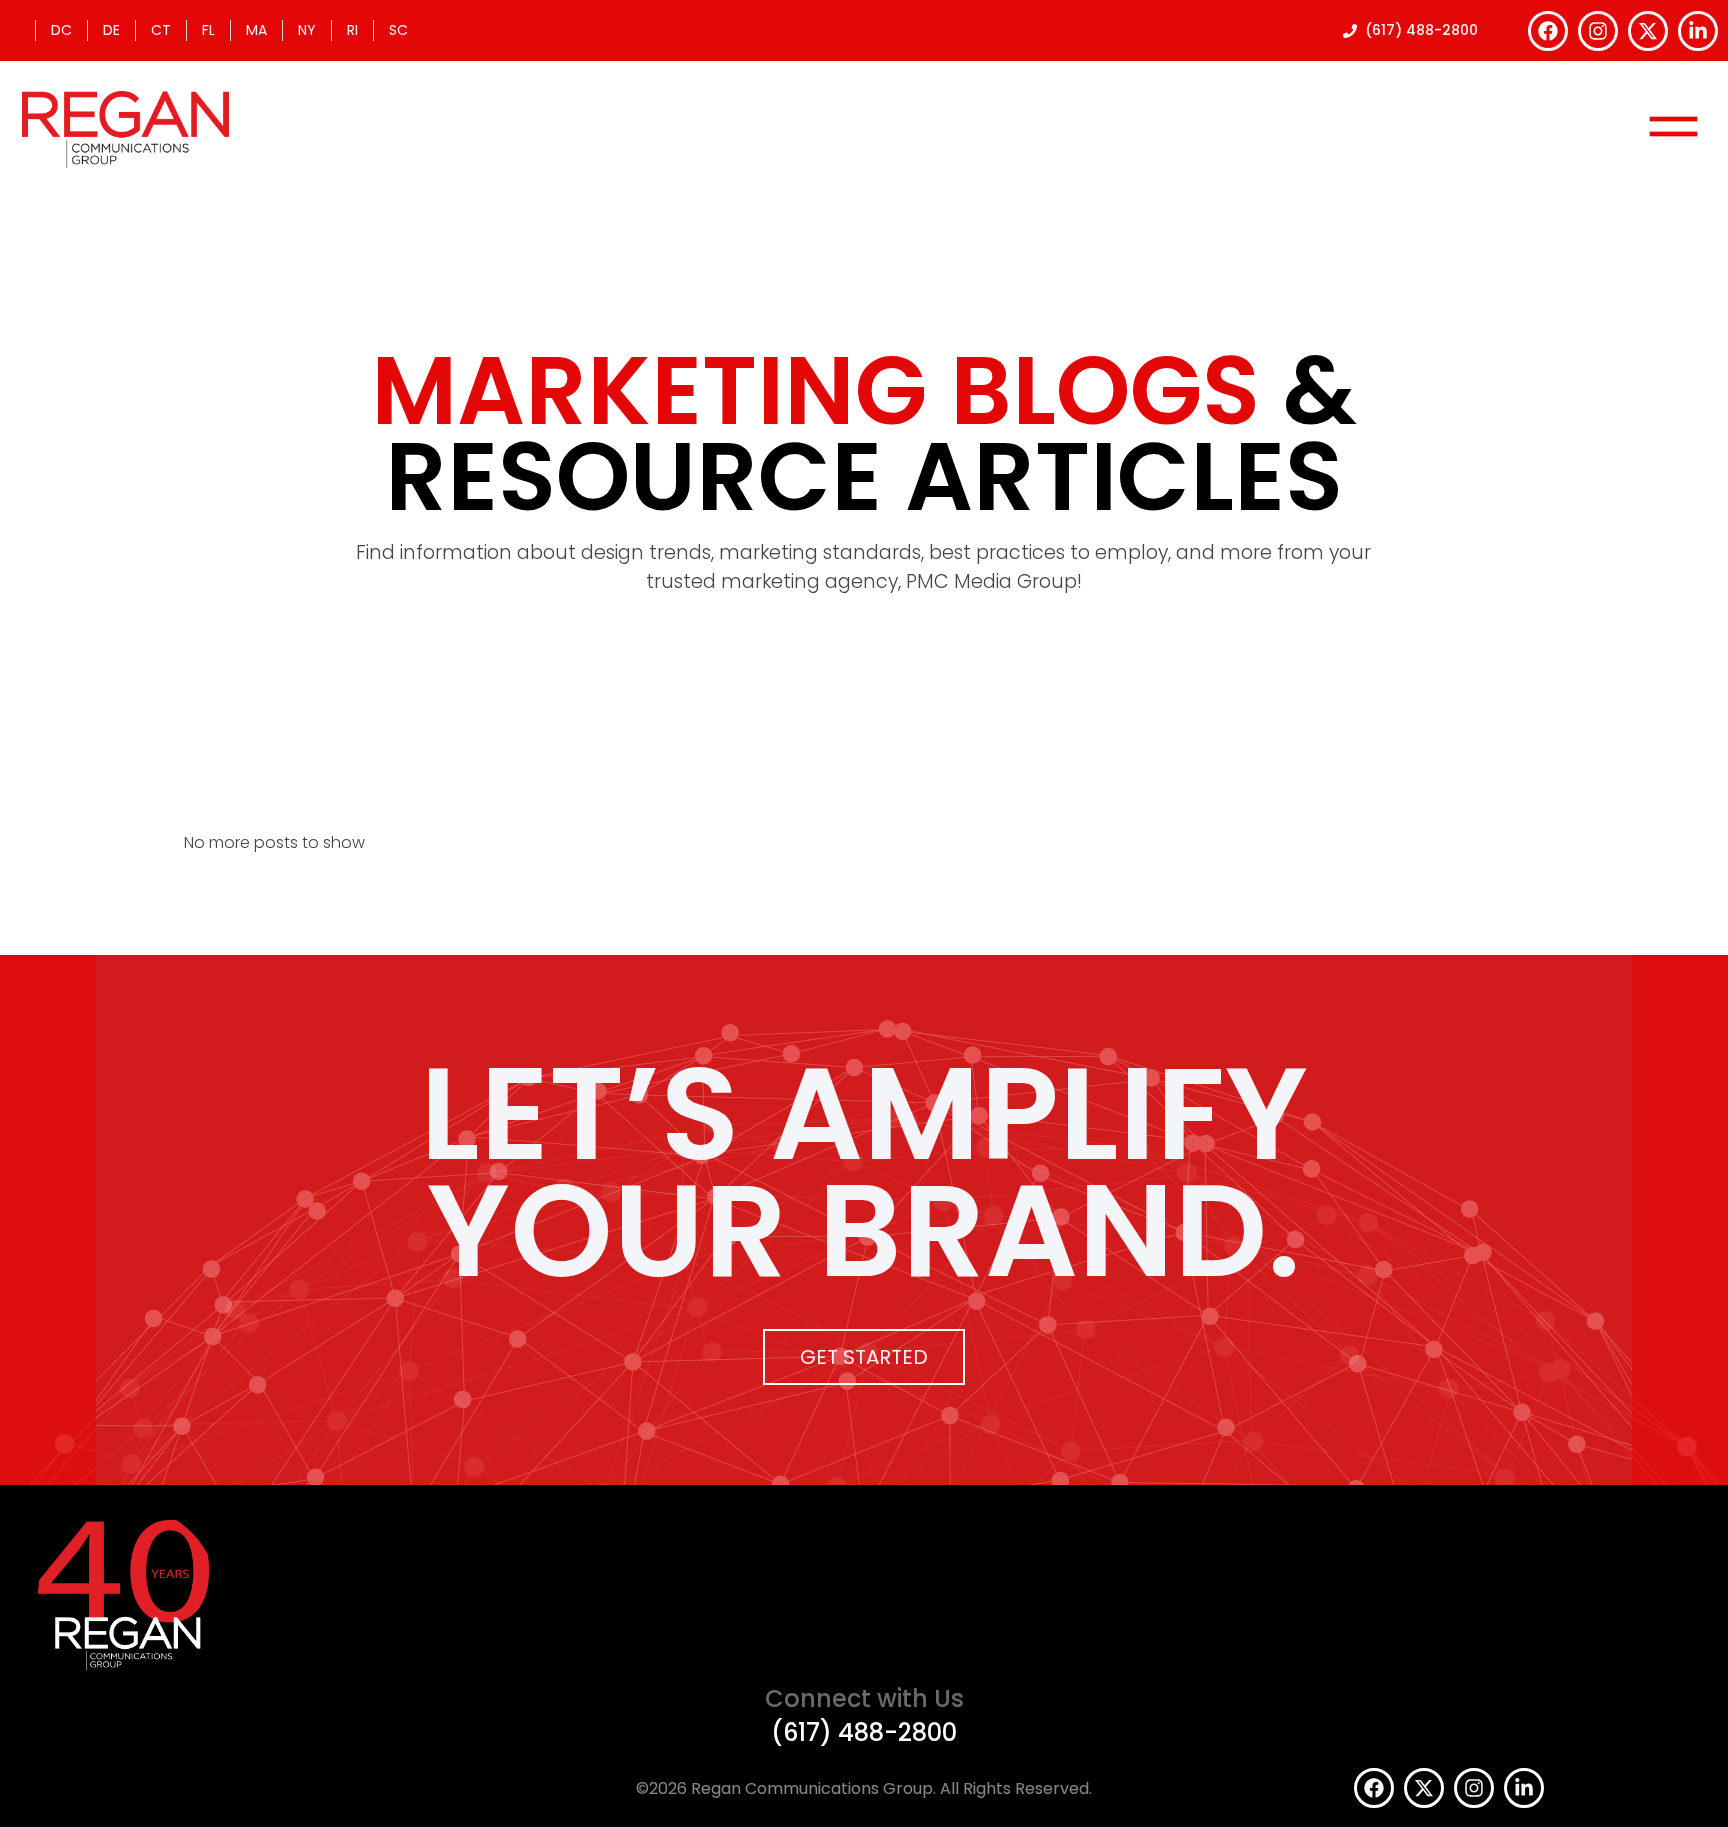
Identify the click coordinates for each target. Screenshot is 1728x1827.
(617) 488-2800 (864, 1732)
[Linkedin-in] (1698, 31)
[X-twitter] (1648, 31)
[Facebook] (1548, 31)
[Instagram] (1598, 31)
